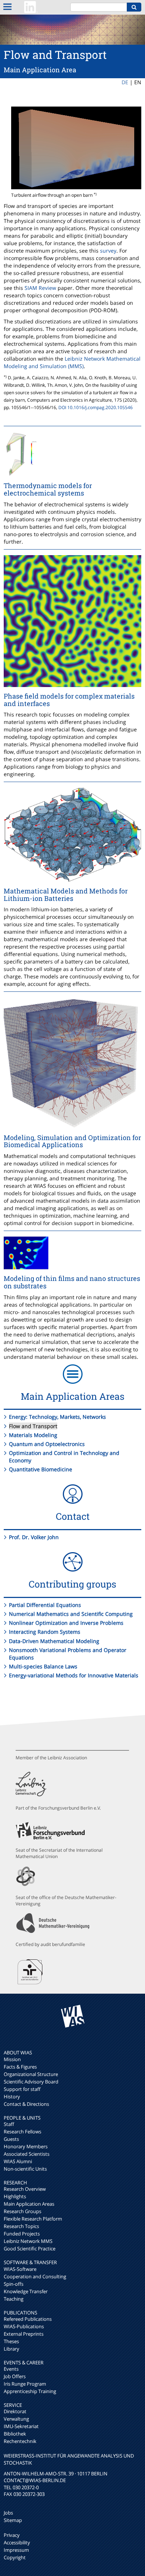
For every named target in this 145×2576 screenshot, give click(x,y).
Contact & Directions (26, 2104)
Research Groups (22, 2211)
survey (108, 251)
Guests (11, 2139)
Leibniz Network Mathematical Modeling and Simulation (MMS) (72, 362)
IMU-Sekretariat (21, 2426)
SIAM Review (40, 288)
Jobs (8, 2513)
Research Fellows (22, 2132)
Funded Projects (22, 2234)
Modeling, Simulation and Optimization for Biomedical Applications (72, 1141)
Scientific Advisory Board (31, 2082)
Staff (9, 2124)
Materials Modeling (33, 1435)
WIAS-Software (20, 2269)
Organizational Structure (31, 2074)
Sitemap (13, 2520)
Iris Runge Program (25, 2384)
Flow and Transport (33, 1426)
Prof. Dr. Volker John (34, 1537)
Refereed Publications (28, 2319)
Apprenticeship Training (30, 2391)
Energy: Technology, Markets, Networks (57, 1417)
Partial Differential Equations (45, 1605)
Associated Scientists (27, 2154)
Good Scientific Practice (30, 2249)
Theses (11, 2341)
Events (11, 2369)
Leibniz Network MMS (28, 2241)
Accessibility (17, 2542)
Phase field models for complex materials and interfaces (69, 700)
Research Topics (21, 2226)
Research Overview (25, 2189)
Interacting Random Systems (45, 1632)
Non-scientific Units (25, 2169)
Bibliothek (15, 2434)
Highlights (15, 2196)
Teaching (14, 2299)
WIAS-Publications (24, 2326)
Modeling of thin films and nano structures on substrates (72, 1282)
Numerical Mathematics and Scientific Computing (71, 1614)
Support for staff (22, 2089)
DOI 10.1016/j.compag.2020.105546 (96, 407)
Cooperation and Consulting (35, 2276)
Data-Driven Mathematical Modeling (54, 1641)
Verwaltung (16, 2419)
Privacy (12, 2535)
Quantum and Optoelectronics (47, 1444)
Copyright (15, 2557)
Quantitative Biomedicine (41, 1469)
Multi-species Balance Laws (43, 1666)
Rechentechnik (20, 2441)
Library (12, 2349)
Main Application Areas (29, 2204)
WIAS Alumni (18, 2161)
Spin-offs (14, 2284)
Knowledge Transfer (26, 2291)
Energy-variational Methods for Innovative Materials (74, 1675)
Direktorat (15, 2411)
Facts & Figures (20, 2067)
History (12, 2096)
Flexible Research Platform (33, 2219)
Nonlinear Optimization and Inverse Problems (66, 1623)
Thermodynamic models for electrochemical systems (48, 489)
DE (125, 82)
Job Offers (15, 2376)
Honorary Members (26, 2146)
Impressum (16, 2550)
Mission (12, 2059)
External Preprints (24, 2334)
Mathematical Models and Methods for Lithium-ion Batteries (66, 895)
